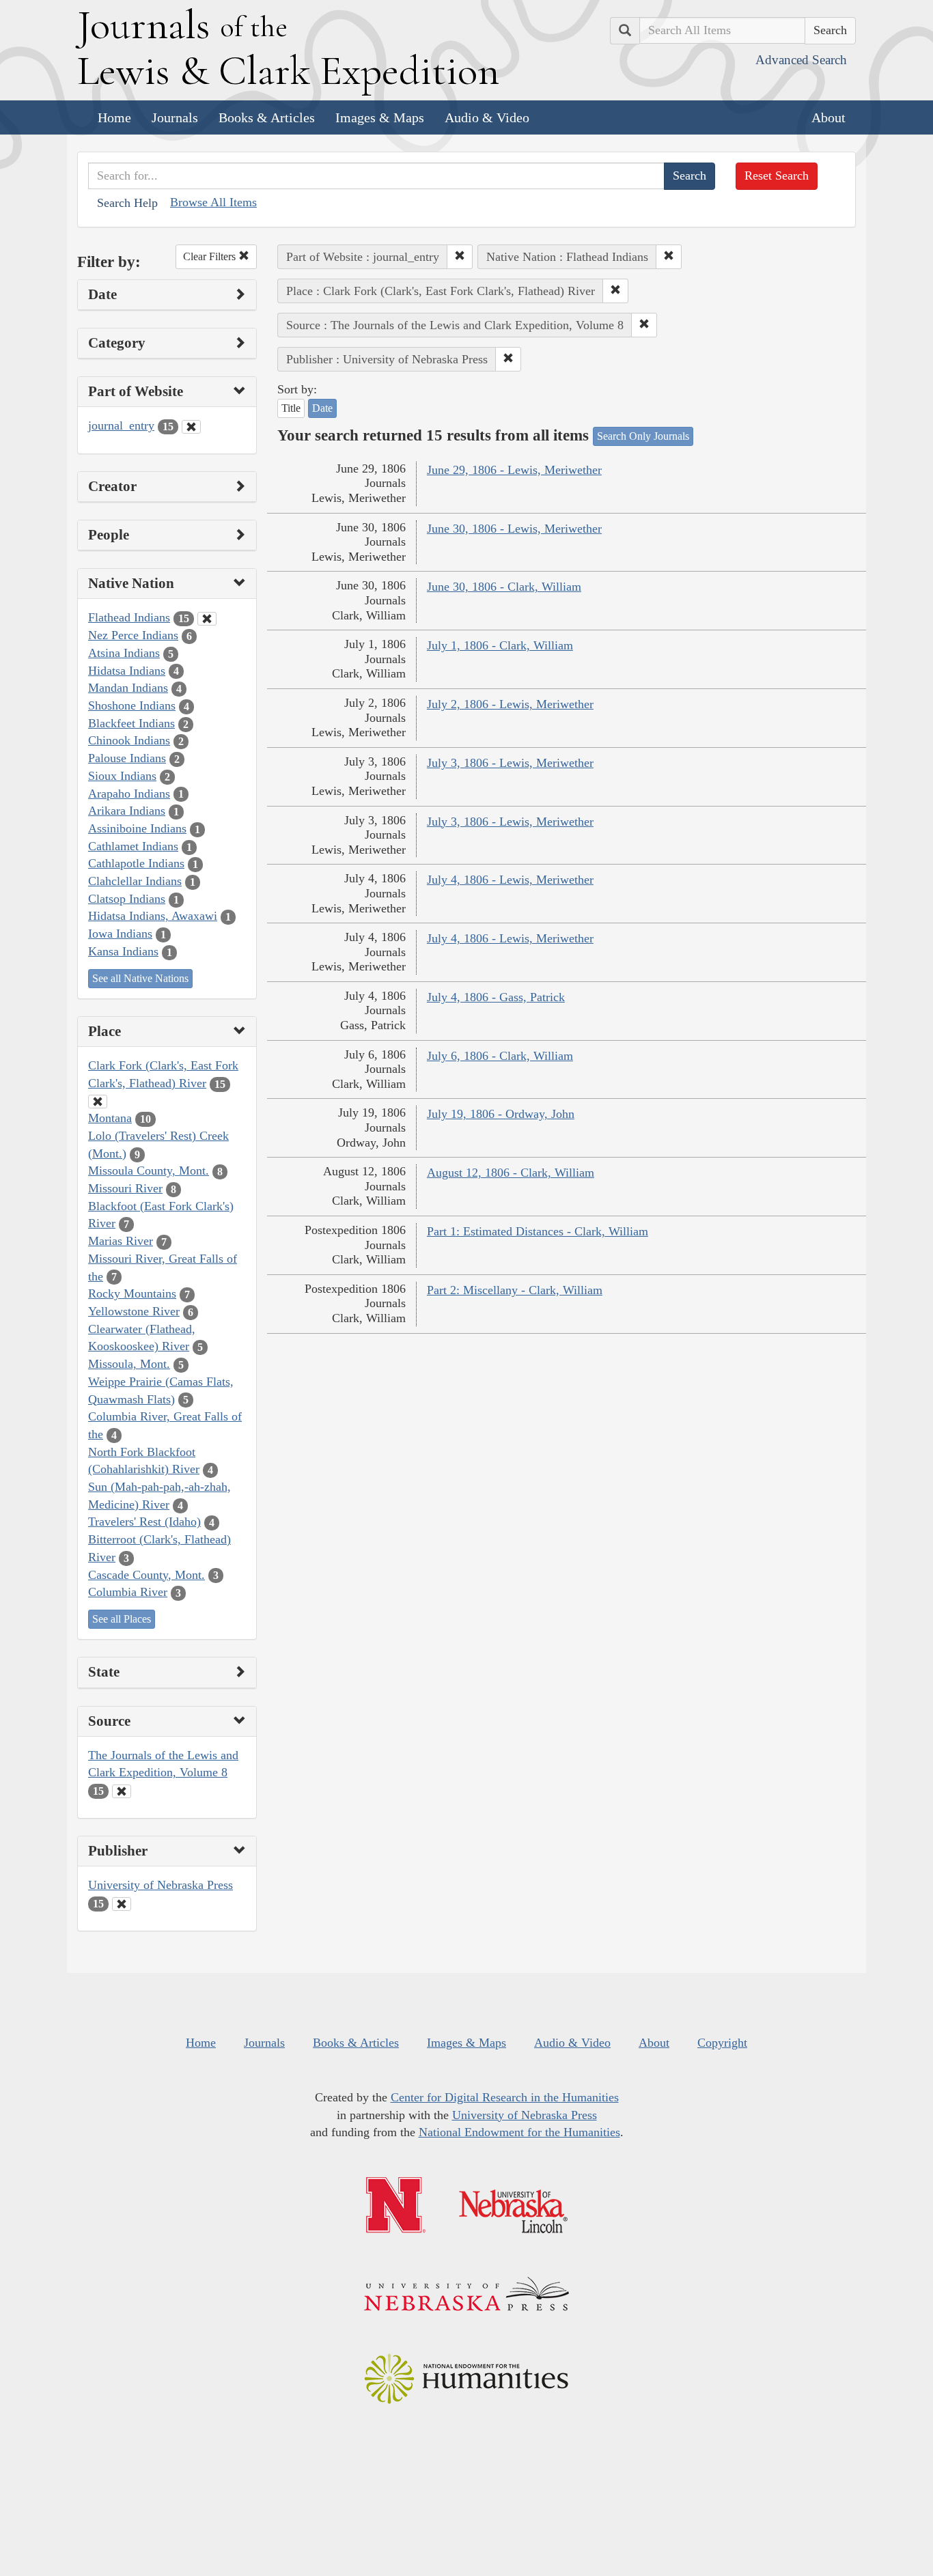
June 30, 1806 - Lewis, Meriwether (514, 529)
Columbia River (128, 1592)
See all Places (122, 1619)
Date (322, 408)
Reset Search (777, 176)
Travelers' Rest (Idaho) (144, 1522)
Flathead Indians (129, 617)
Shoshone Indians (132, 705)
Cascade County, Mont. (147, 1575)
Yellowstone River (134, 1311)
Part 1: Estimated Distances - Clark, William (538, 1231)
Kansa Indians (123, 951)
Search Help (127, 203)
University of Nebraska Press (161, 1885)
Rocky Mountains (132, 1293)
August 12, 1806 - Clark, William (511, 1173)
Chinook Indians (129, 740)
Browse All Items (213, 202)
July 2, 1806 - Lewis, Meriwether (510, 704)
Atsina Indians (124, 653)
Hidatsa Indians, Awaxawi (153, 916)
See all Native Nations (140, 978)
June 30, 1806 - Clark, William (504, 587)
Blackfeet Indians (131, 723)
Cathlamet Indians (133, 846)
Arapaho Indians (129, 794)
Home (114, 117)
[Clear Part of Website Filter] (191, 427)
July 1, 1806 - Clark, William (500, 645)
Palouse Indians (127, 758)
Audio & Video (487, 117)
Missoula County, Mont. (149, 1171)
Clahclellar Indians (135, 881)
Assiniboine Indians (137, 828)
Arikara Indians (127, 811)
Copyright (722, 2043)
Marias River (121, 1241)
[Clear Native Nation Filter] (207, 619)
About (828, 117)
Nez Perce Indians (133, 635)
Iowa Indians (120, 934)
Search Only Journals (643, 436)
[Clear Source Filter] (122, 1791)
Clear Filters (211, 256)
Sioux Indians (122, 776)
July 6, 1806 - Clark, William (500, 1056)
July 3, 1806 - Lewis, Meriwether (510, 763)
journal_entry (121, 425)
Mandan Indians (128, 688)
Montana (110, 1118)
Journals (175, 117)
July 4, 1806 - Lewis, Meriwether (510, 880)
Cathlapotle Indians (136, 863)
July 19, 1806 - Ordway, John (501, 1114)
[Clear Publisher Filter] (122, 1904)
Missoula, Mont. (129, 1364)
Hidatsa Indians (127, 671)
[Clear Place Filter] (98, 1102)
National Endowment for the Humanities (519, 2132)
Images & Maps (380, 117)
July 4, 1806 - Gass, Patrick (496, 997)
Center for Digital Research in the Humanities (505, 2097)
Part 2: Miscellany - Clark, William (515, 1290)
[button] (460, 257)
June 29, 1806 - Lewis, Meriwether (514, 470)
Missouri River (125, 1188)
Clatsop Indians (127, 899)
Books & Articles (267, 117)
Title (291, 408)
